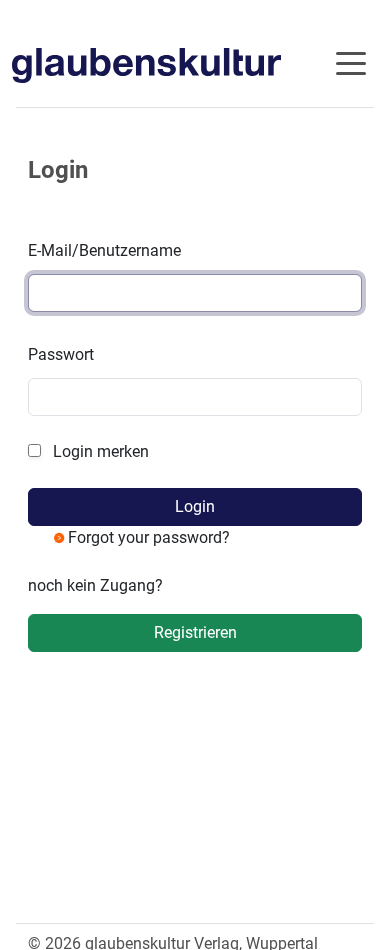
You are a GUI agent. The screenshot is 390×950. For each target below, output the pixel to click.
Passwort (61, 354)
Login (195, 506)
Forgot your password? (149, 537)
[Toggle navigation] (351, 62)
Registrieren (195, 632)
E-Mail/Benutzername (104, 250)
